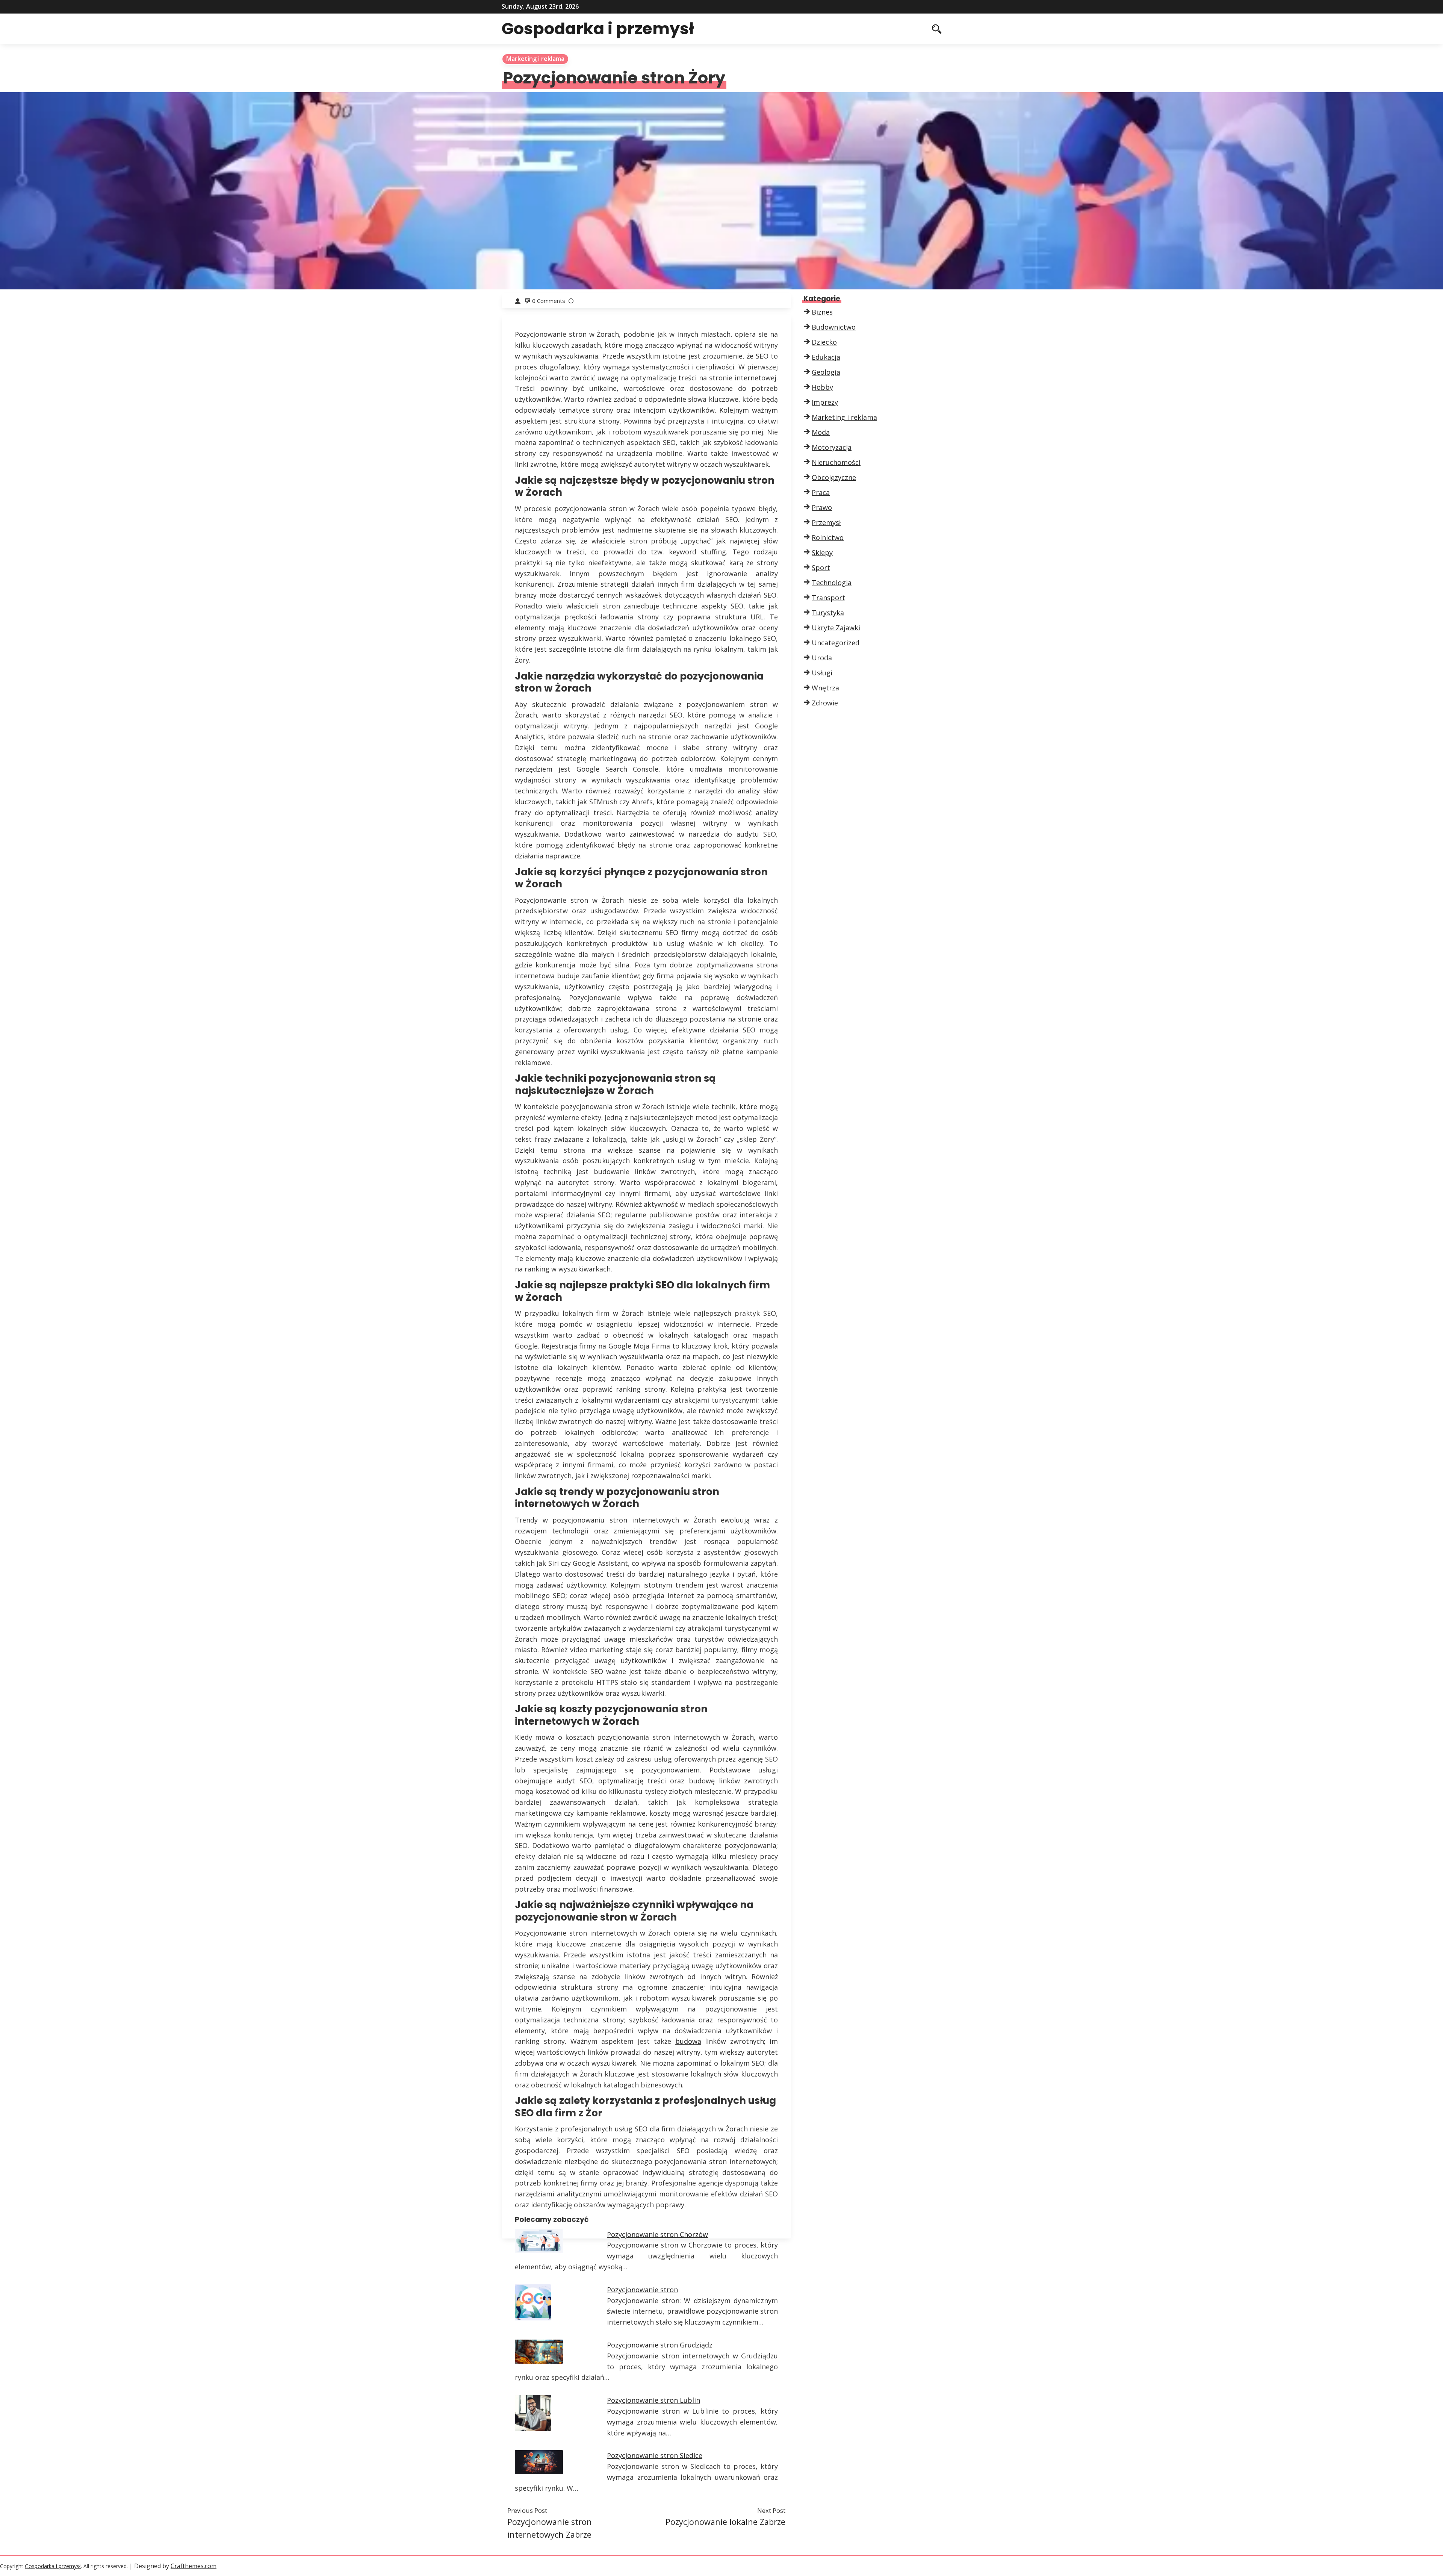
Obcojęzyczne (834, 477)
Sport (821, 568)
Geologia (826, 372)
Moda (821, 432)
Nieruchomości (836, 462)
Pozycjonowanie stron (642, 2290)
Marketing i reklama (535, 59)
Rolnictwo (828, 537)
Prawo (822, 507)
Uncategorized (836, 643)
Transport (828, 598)
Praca (821, 492)
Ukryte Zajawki (836, 628)
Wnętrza (825, 688)
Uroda (822, 658)
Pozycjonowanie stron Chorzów (657, 2234)
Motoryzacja (832, 447)
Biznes (822, 312)
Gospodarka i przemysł (598, 29)
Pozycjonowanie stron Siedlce (655, 2455)
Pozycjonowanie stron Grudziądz (660, 2345)
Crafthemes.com (194, 2566)
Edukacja (826, 357)
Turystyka (828, 613)
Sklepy (822, 552)
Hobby (822, 387)
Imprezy (825, 402)
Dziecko (824, 342)
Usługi (822, 673)
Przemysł (826, 522)
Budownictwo (834, 327)
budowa (688, 2041)
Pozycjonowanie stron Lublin (653, 2400)
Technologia (832, 583)
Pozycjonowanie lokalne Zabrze (725, 2522)
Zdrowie (825, 703)
